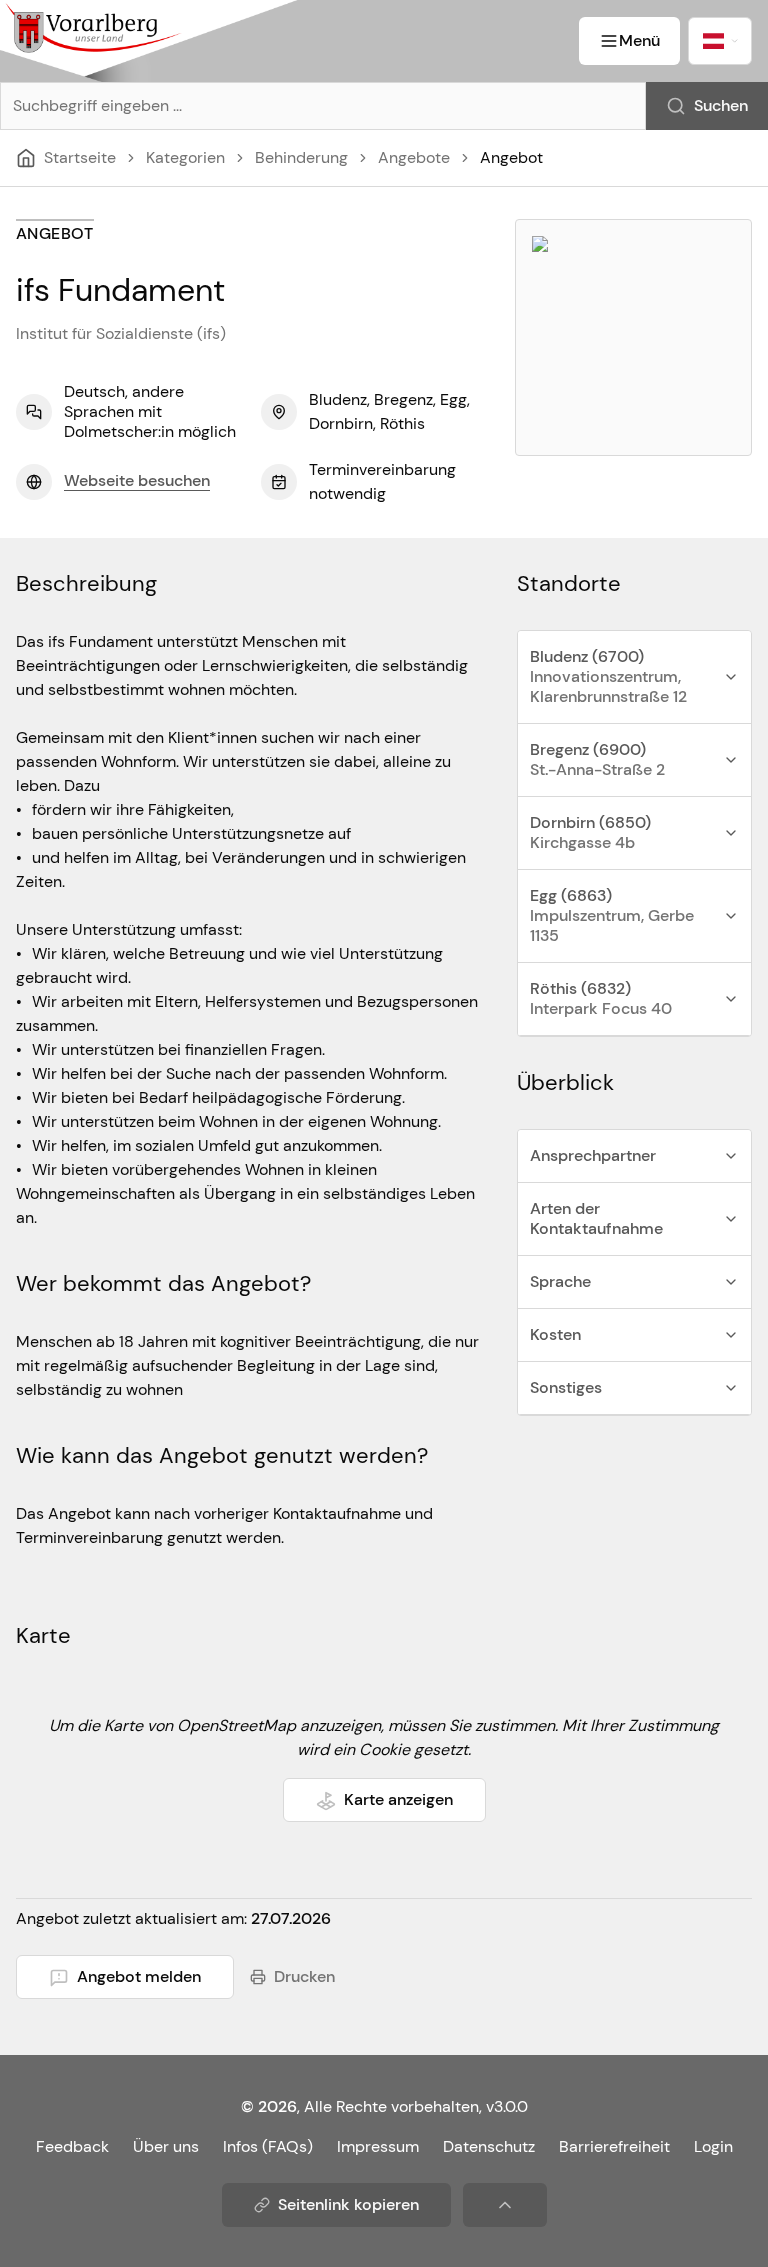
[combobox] (720, 41)
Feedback (72, 2146)
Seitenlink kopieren (348, 2204)
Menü (639, 40)
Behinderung (301, 157)
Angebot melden (139, 1976)
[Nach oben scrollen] (505, 2205)
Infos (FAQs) (268, 2146)
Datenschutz (489, 2146)
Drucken (304, 1976)
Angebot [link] (511, 157)
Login (713, 2146)
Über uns (166, 2146)
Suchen (721, 105)
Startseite (80, 157)
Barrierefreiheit (614, 2146)
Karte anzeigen (398, 1799)
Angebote (414, 157)
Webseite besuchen (137, 480)
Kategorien (185, 157)
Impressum (378, 2146)
